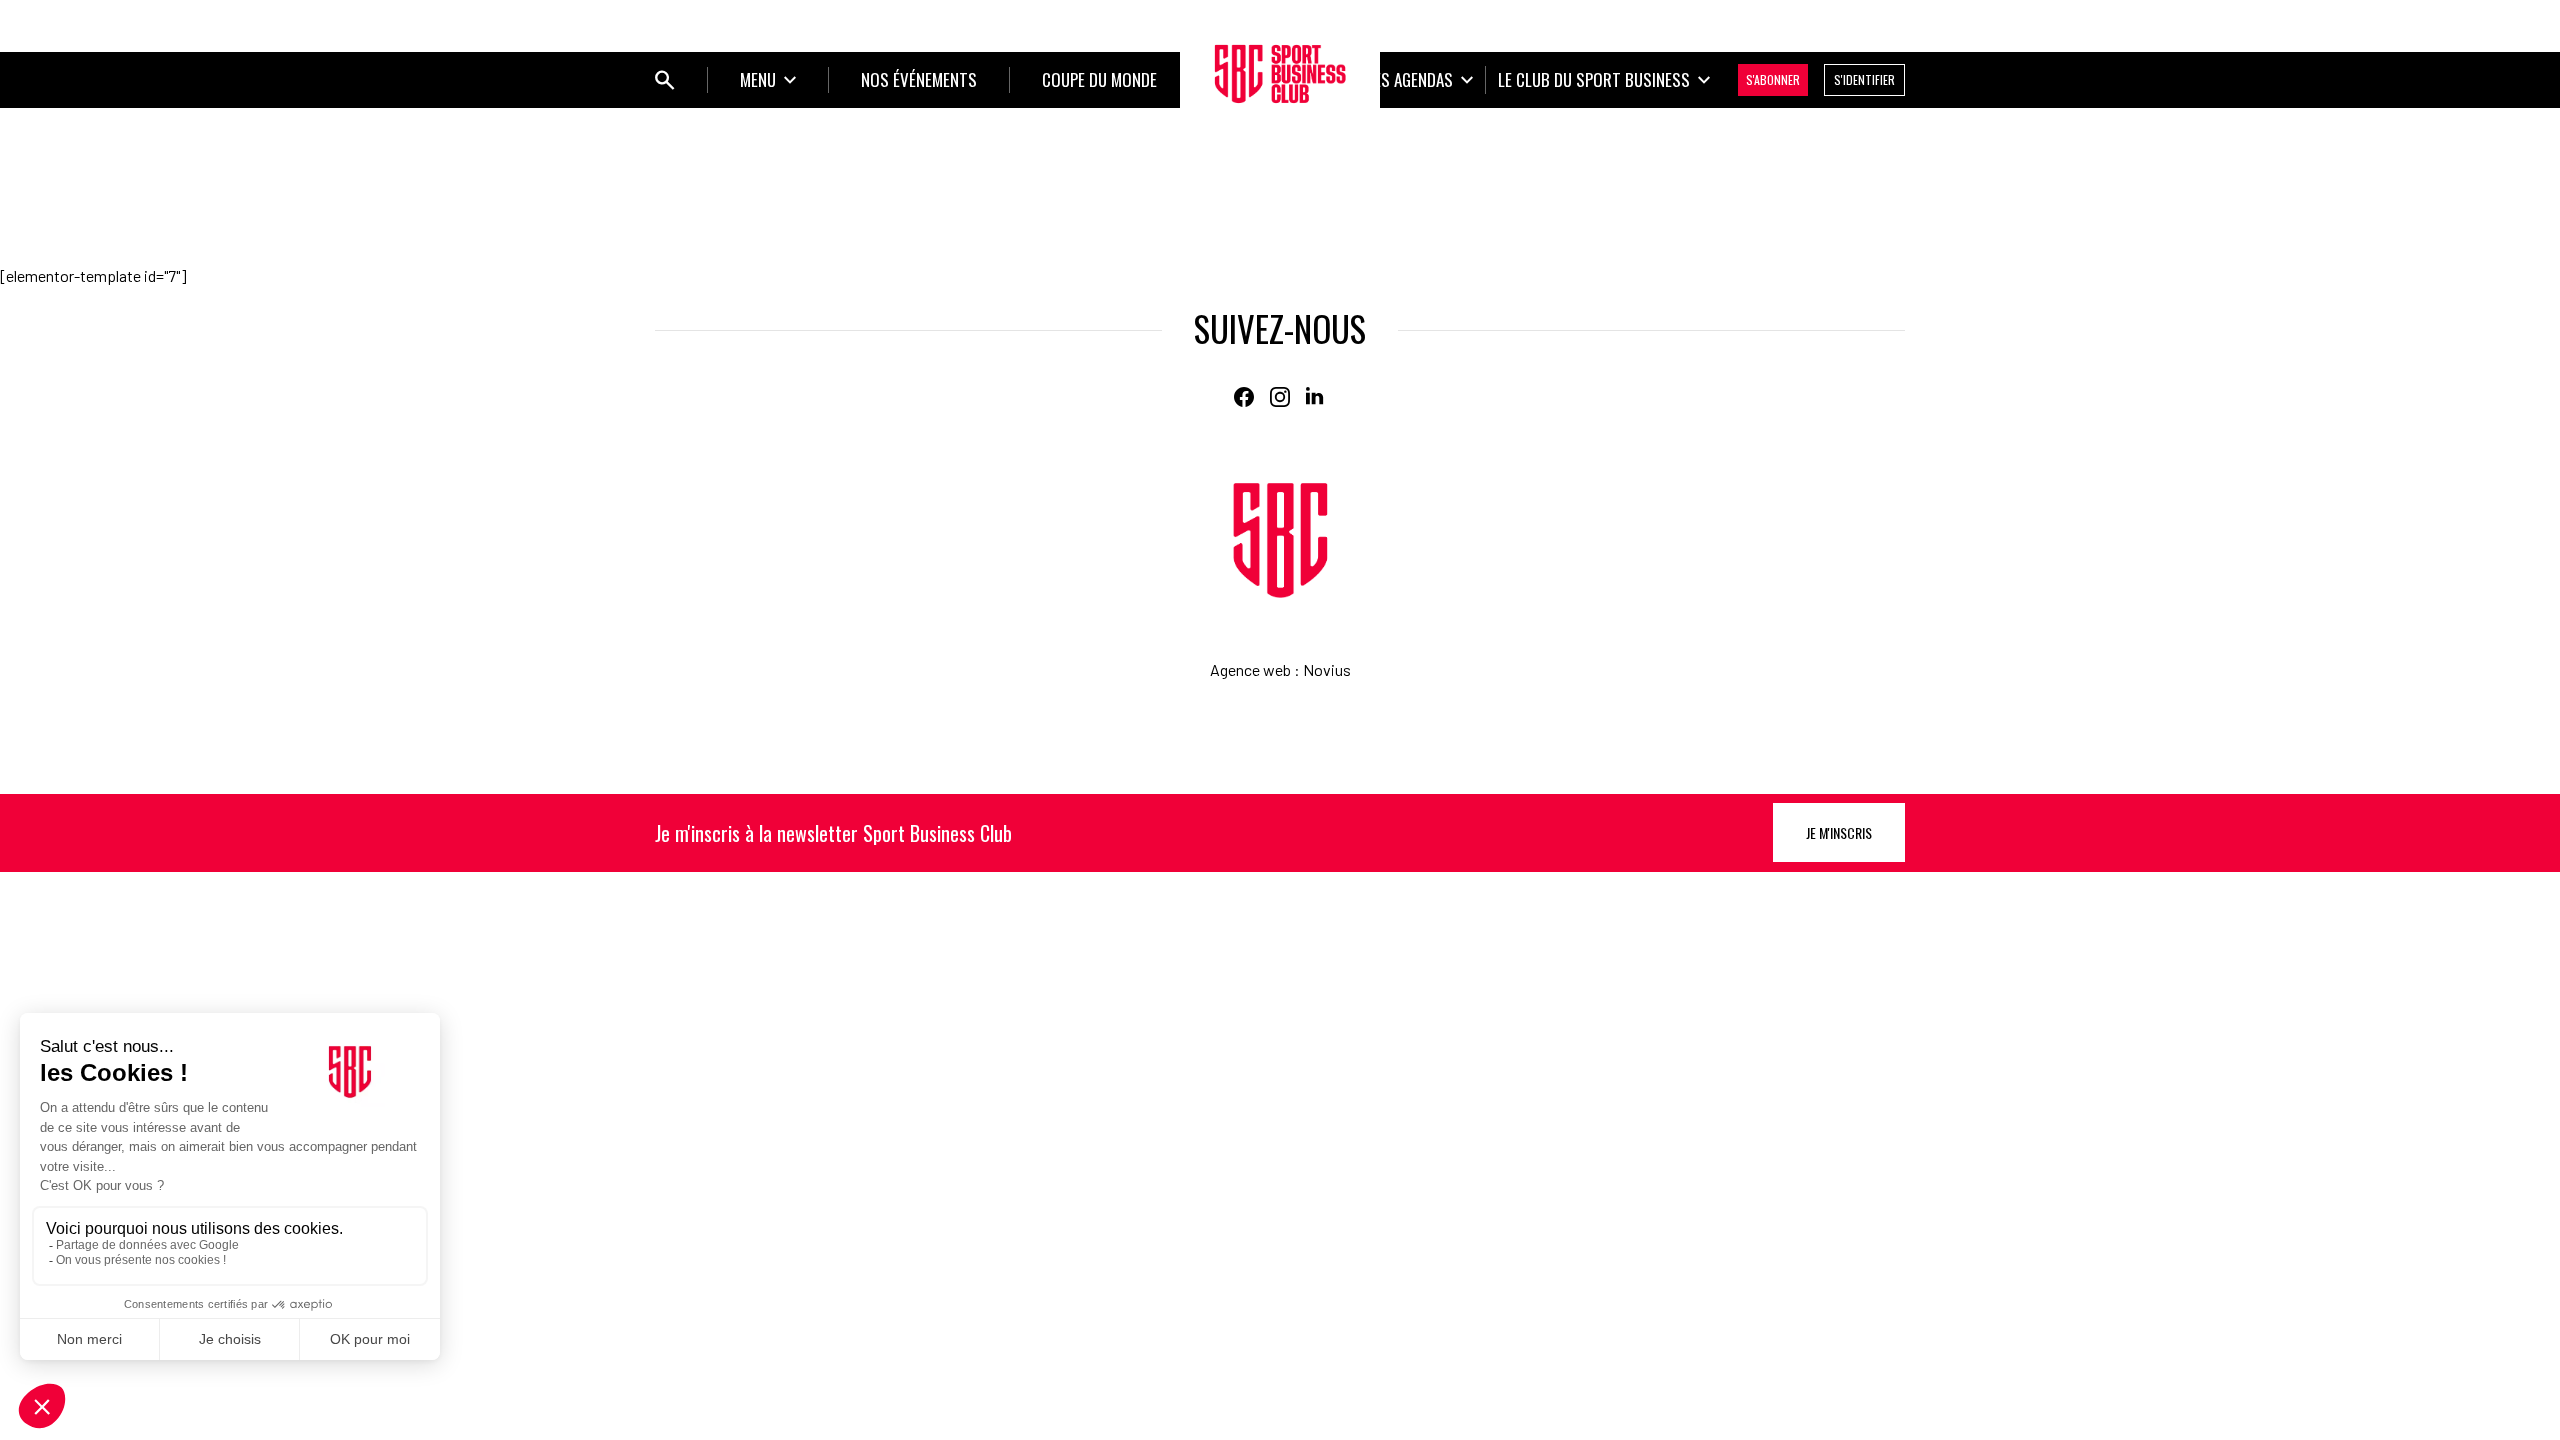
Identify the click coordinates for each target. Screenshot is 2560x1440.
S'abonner (1773, 79)
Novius (1327, 669)
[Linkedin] (1316, 397)
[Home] (1280, 540)
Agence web (1250, 669)
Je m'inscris (1839, 832)
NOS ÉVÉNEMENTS (919, 79)
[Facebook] (1244, 397)
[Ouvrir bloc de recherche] (665, 80)
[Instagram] (1280, 397)
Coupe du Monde (1099, 79)
